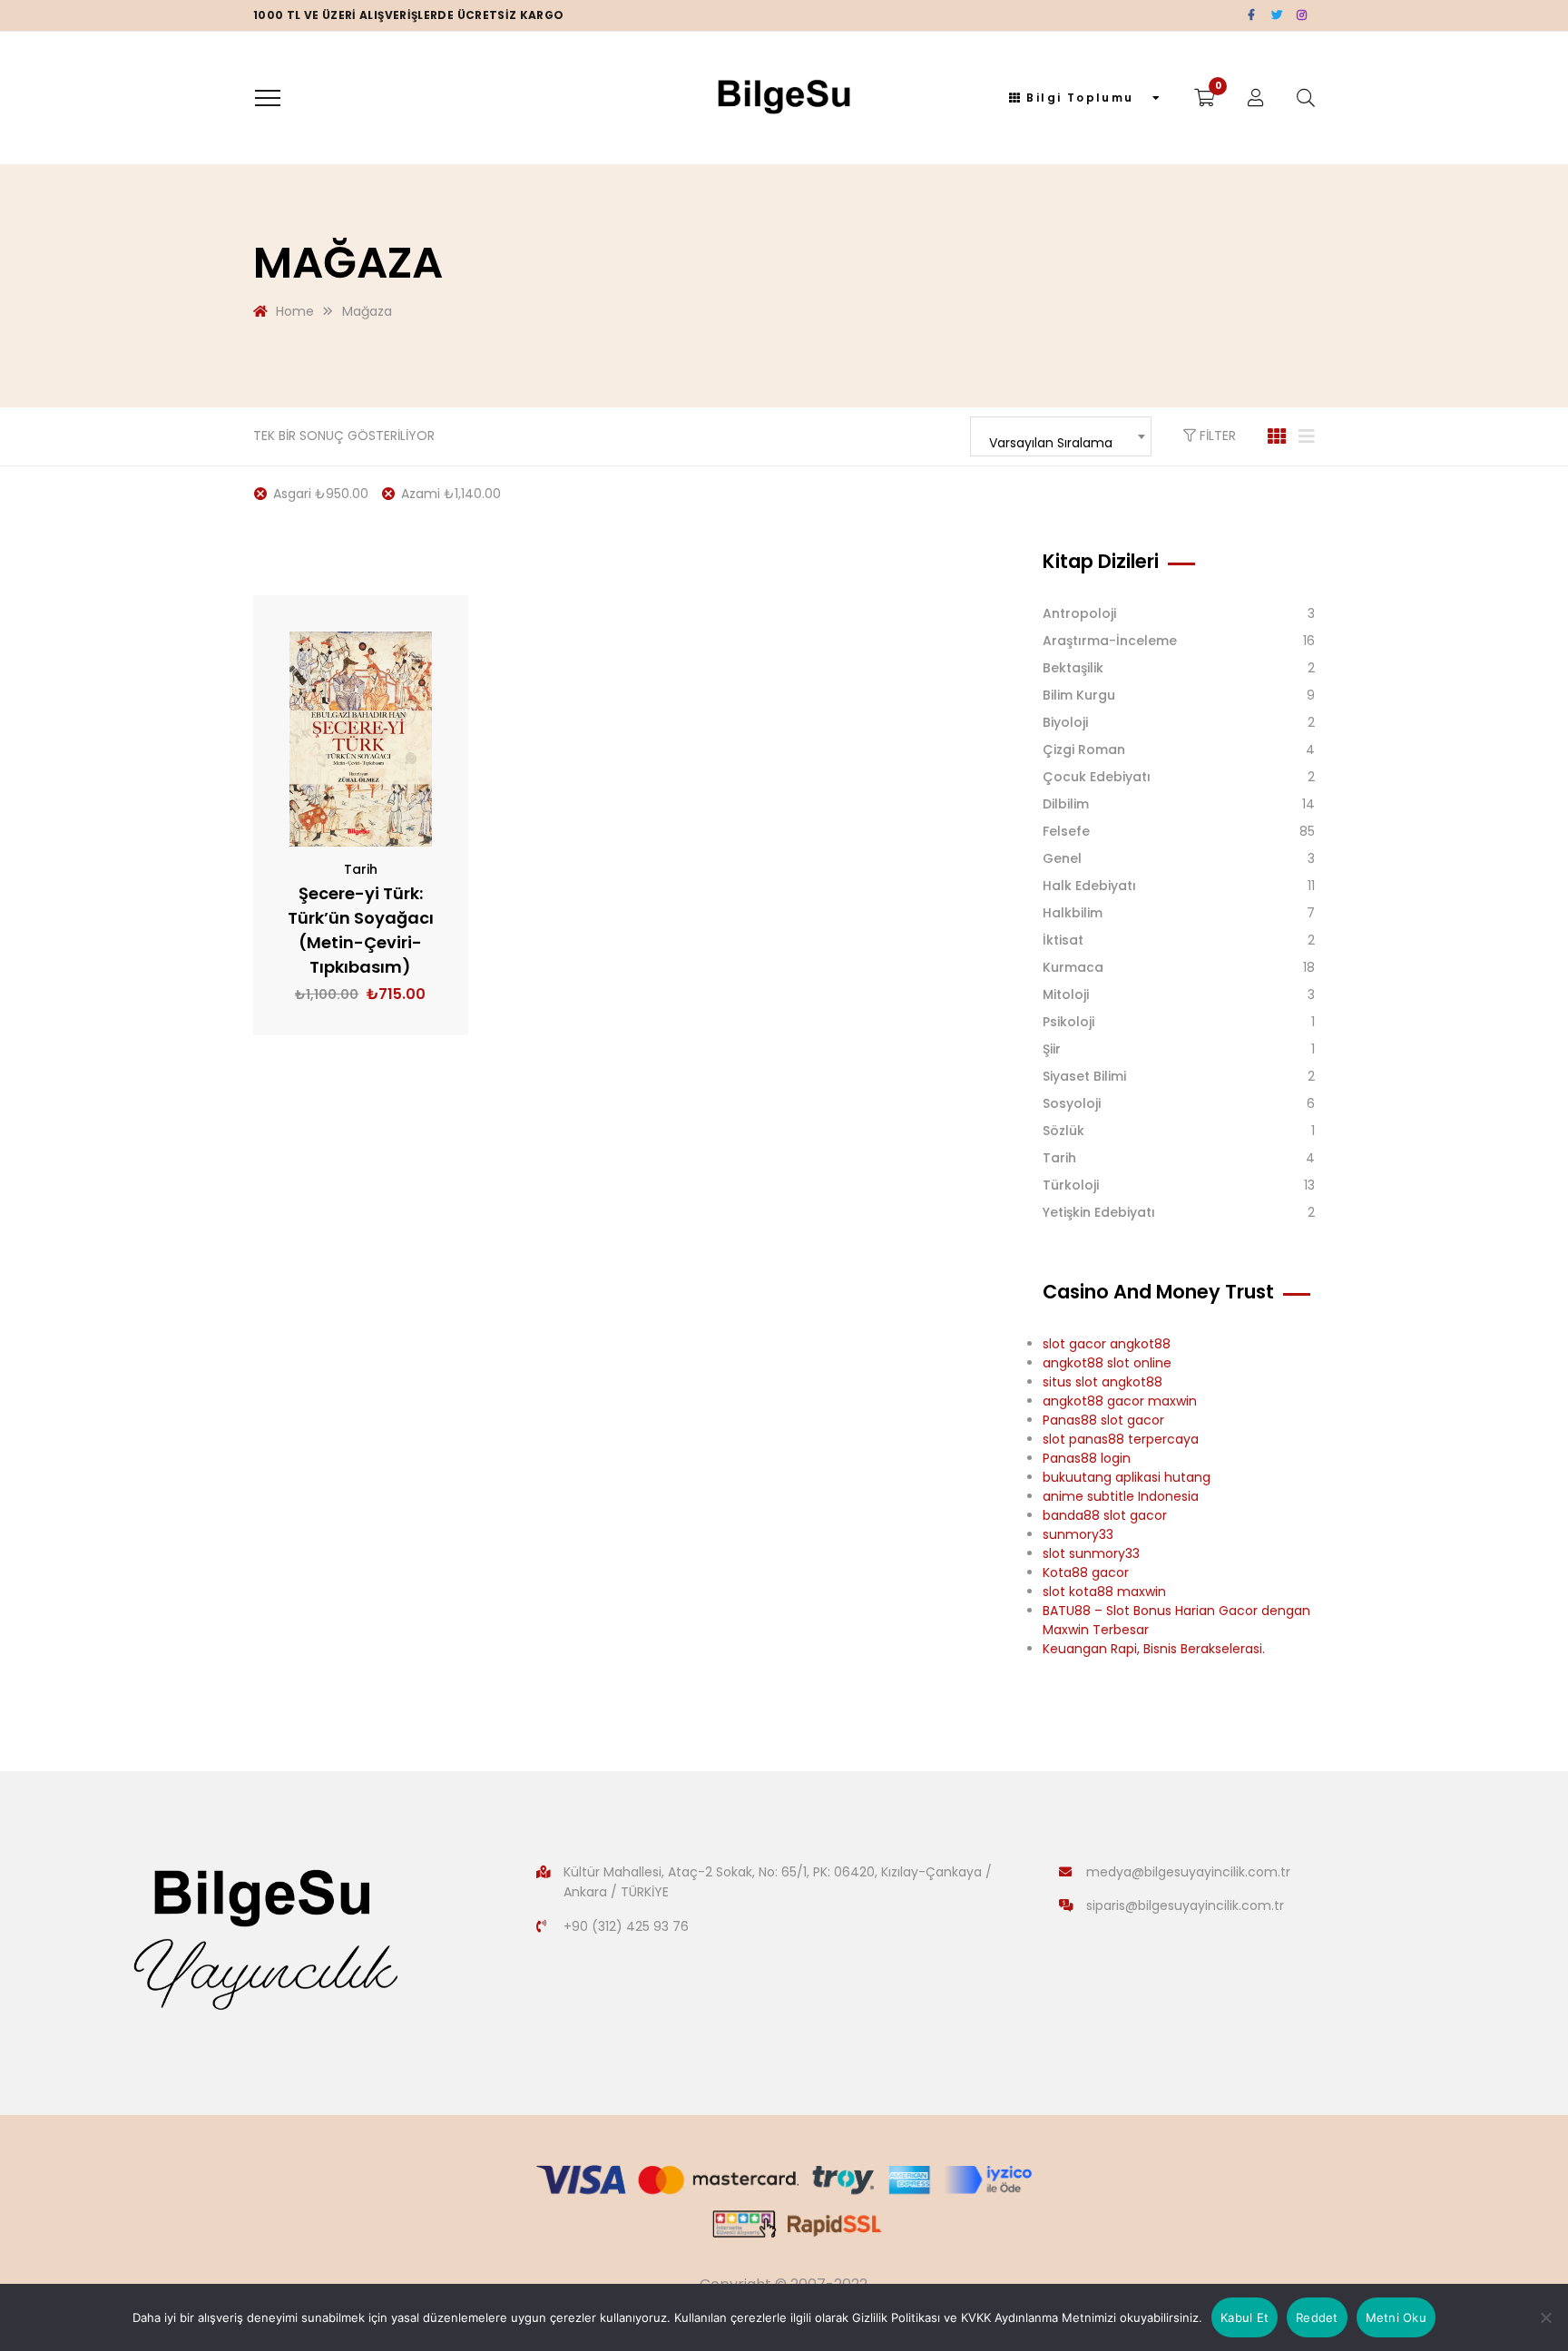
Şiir (1052, 1049)
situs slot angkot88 (1102, 1382)
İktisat (1063, 940)
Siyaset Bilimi (1084, 1076)
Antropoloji (1079, 613)
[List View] (1307, 436)
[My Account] (1256, 98)
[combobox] (1061, 436)
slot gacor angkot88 (1107, 1344)
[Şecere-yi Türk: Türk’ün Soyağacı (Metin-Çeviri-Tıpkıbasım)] (361, 739)
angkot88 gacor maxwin (1120, 1401)
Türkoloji (1071, 1185)
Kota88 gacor (1086, 1572)
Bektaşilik (1073, 668)
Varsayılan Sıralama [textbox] (1051, 443)
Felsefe (1066, 831)
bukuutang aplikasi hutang (1127, 1477)
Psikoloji (1068, 1022)
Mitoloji (1066, 994)
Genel (1062, 858)
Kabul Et (1245, 2317)
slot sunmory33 (1091, 1553)
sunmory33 (1078, 1534)
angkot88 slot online (1107, 1363)
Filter (1216, 436)
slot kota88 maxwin (1104, 1592)
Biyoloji (1065, 722)
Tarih (361, 869)
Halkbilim (1073, 913)
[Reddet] (1545, 2317)
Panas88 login (1087, 1458)
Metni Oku (1396, 2317)
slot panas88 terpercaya (1121, 1439)
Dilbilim (1066, 804)
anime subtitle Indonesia (1121, 1496)
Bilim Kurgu (1079, 695)
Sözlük (1063, 1131)
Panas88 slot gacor (1103, 1420)
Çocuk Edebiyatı (1097, 777)
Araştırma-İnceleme (1110, 641)
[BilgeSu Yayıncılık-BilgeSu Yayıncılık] (784, 98)
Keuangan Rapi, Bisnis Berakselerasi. (1154, 1649)
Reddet (1317, 2317)
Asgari (321, 494)
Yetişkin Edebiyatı (1099, 1212)
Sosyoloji (1072, 1103)
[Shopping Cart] (1205, 98)
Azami (451, 494)
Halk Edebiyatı (1089, 886)
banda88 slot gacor (1105, 1515)
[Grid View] (1277, 436)
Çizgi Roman (1084, 749)
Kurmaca (1073, 967)
